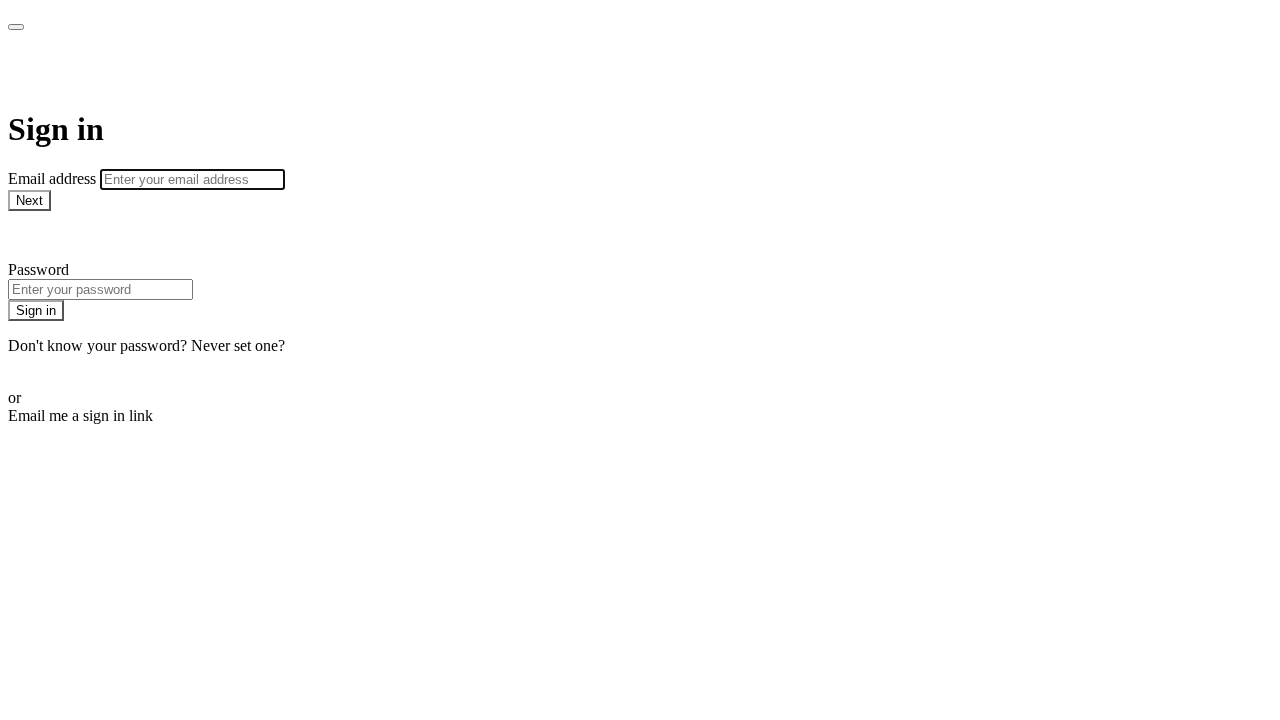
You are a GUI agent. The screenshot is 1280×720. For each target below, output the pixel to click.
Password (38, 269)
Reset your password (74, 363)
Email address (54, 178)
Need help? (44, 235)
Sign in (36, 310)
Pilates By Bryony (130, 70)
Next (29, 200)
